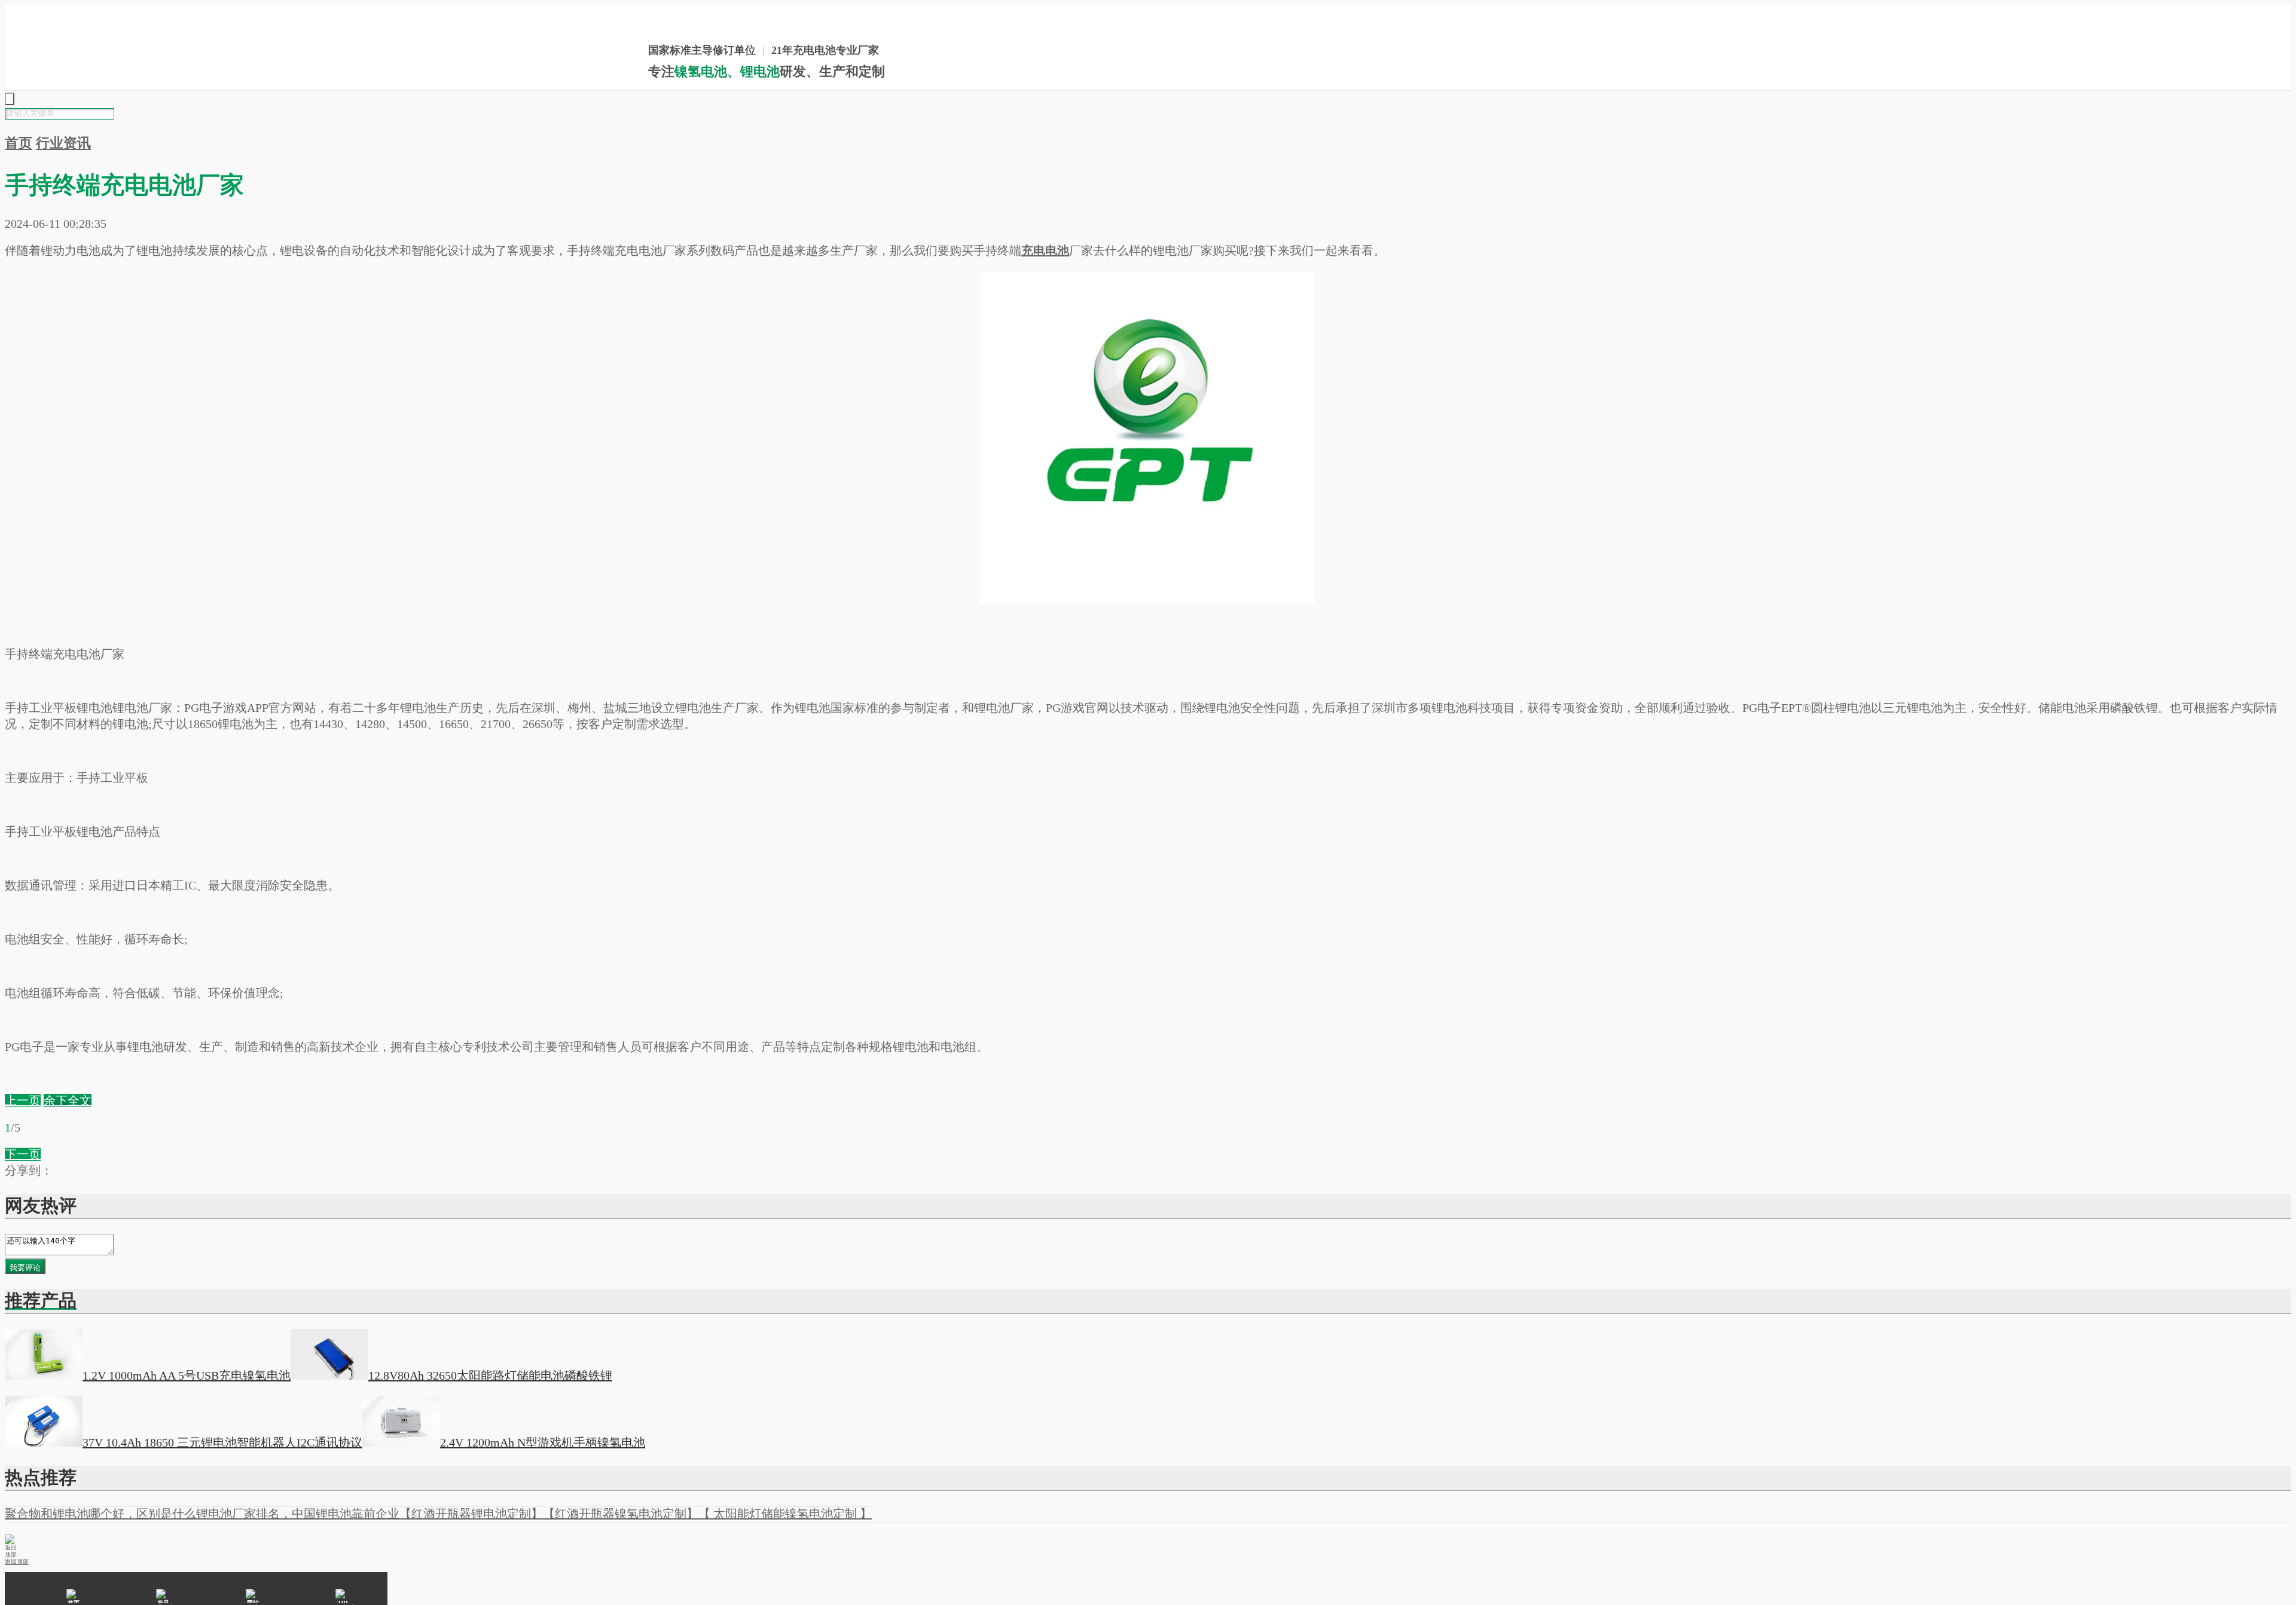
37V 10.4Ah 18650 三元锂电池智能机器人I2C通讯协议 (222, 1442)
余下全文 (68, 1100)
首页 (19, 143)
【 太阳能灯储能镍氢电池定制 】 (785, 1514)
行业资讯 (63, 143)
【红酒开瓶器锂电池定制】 (471, 1514)
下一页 (23, 1154)
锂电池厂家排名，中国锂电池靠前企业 (298, 1514)
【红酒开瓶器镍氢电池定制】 (621, 1514)
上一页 (23, 1100)
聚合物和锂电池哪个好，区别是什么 (100, 1514)
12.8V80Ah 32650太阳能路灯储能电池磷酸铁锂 (490, 1375)
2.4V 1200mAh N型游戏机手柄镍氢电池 (543, 1442)
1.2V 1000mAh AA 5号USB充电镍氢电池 (187, 1375)
